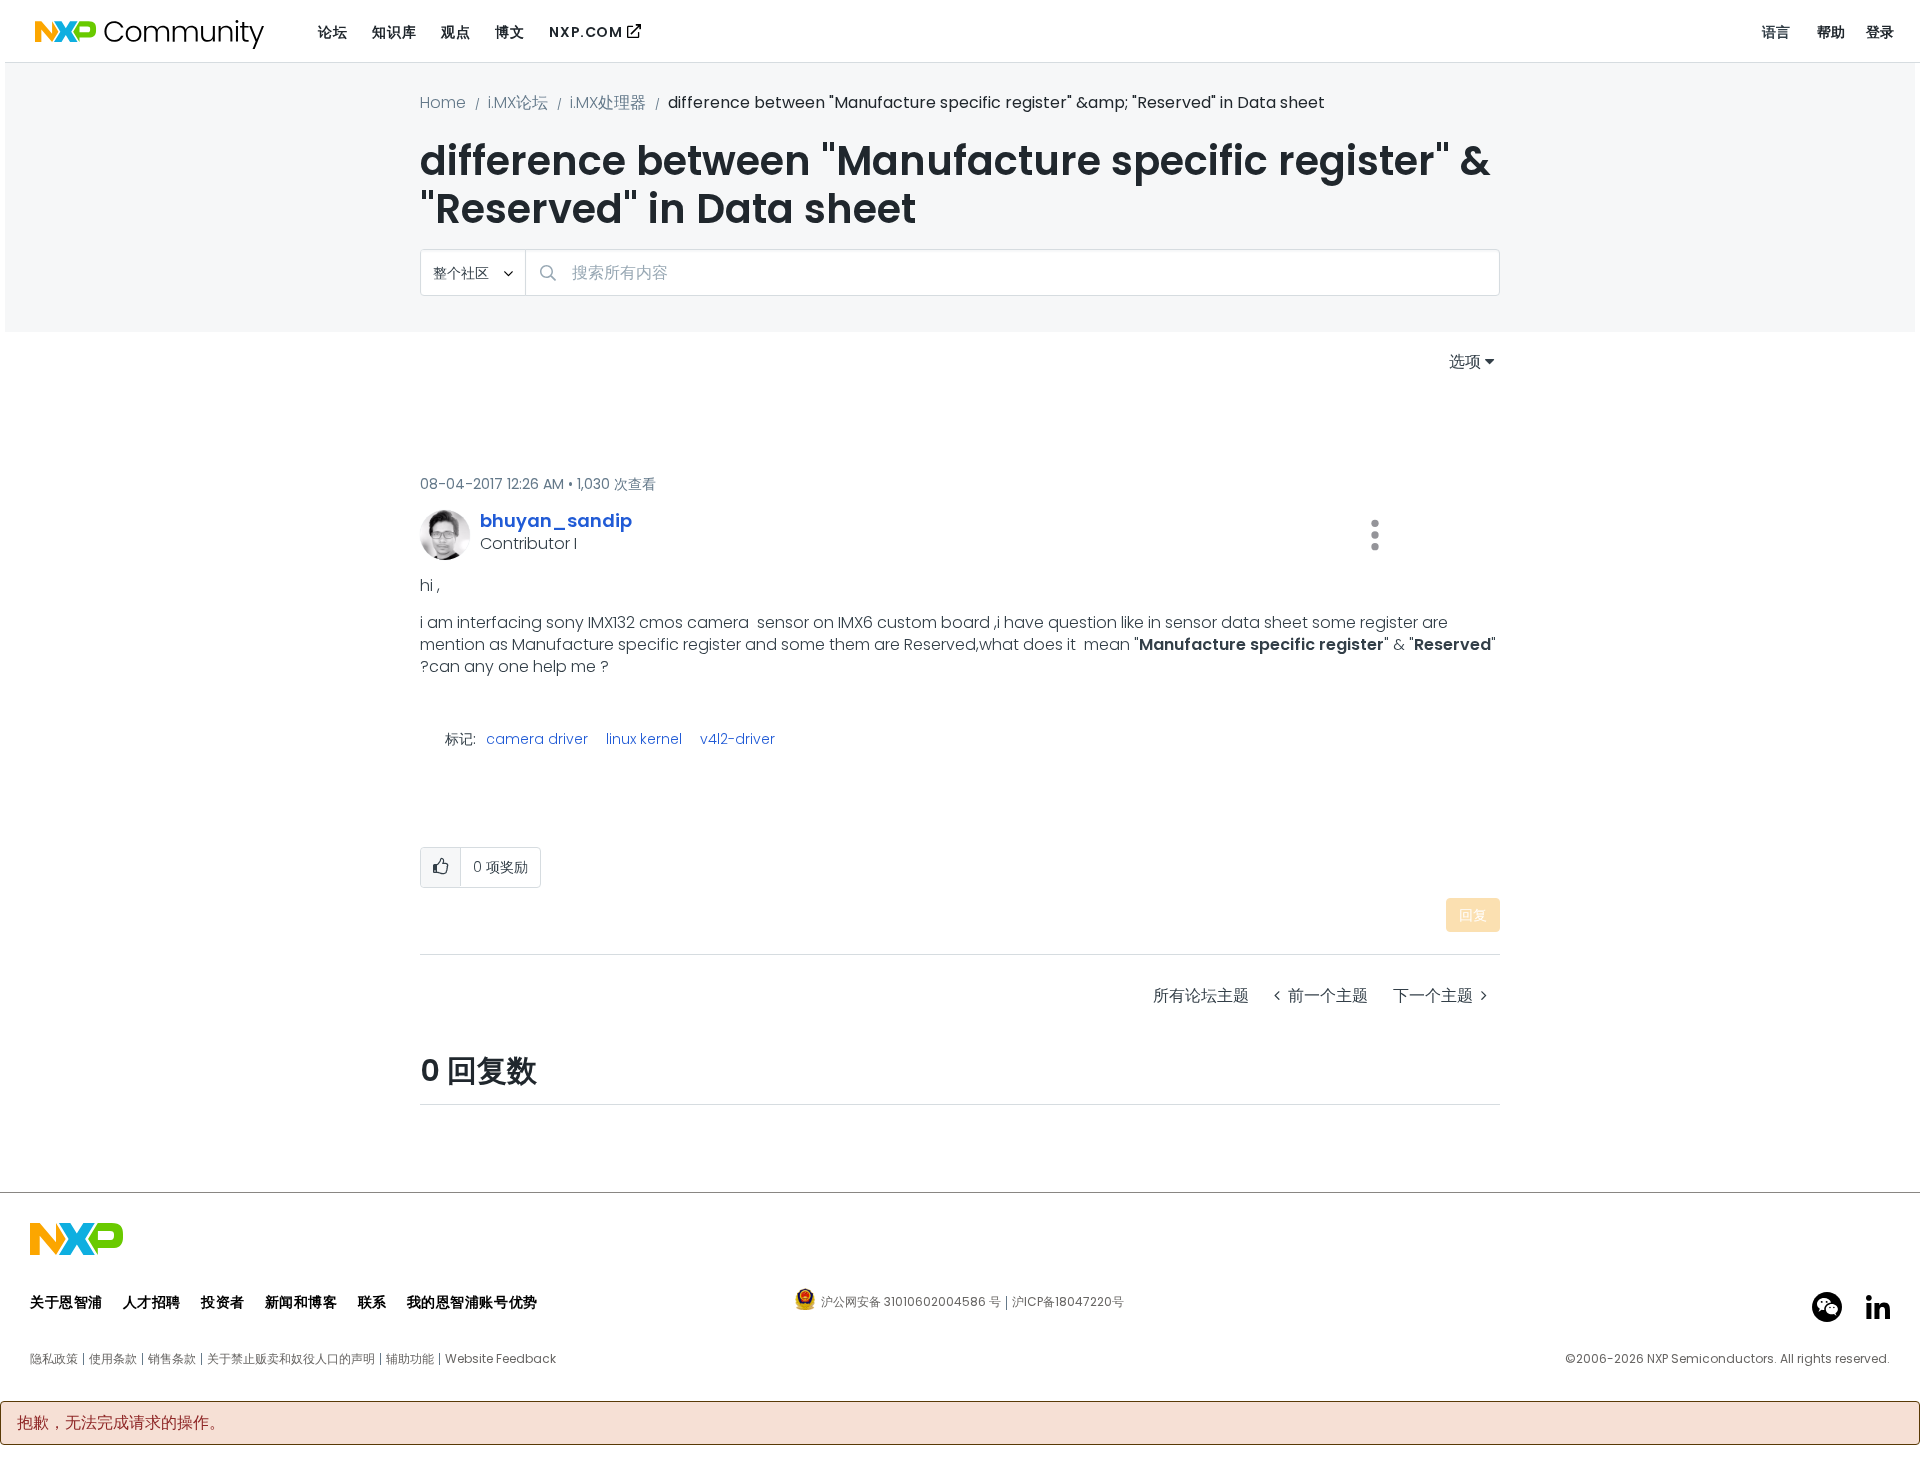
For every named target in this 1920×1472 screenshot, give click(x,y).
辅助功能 (410, 1359)
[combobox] (1012, 272)
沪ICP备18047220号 (1068, 1302)
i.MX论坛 (518, 102)
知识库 (394, 32)
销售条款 (172, 1359)
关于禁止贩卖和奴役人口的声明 (291, 1359)
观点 (455, 32)
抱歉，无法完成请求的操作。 (121, 1423)
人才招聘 (152, 1302)
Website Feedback (500, 1359)
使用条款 (113, 1359)
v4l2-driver (737, 739)
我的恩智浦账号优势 (472, 1302)
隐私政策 (54, 1359)
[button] (1375, 535)
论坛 (332, 32)
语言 (1776, 32)
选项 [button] (1465, 361)
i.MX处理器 (608, 102)
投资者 (223, 1302)
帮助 (1831, 32)
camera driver (537, 739)
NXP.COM (585, 32)
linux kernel (644, 739)
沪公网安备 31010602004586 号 (911, 1303)
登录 (1880, 32)
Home (443, 102)
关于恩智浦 (66, 1302)
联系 (372, 1302)
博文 (509, 32)
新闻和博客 (301, 1302)
